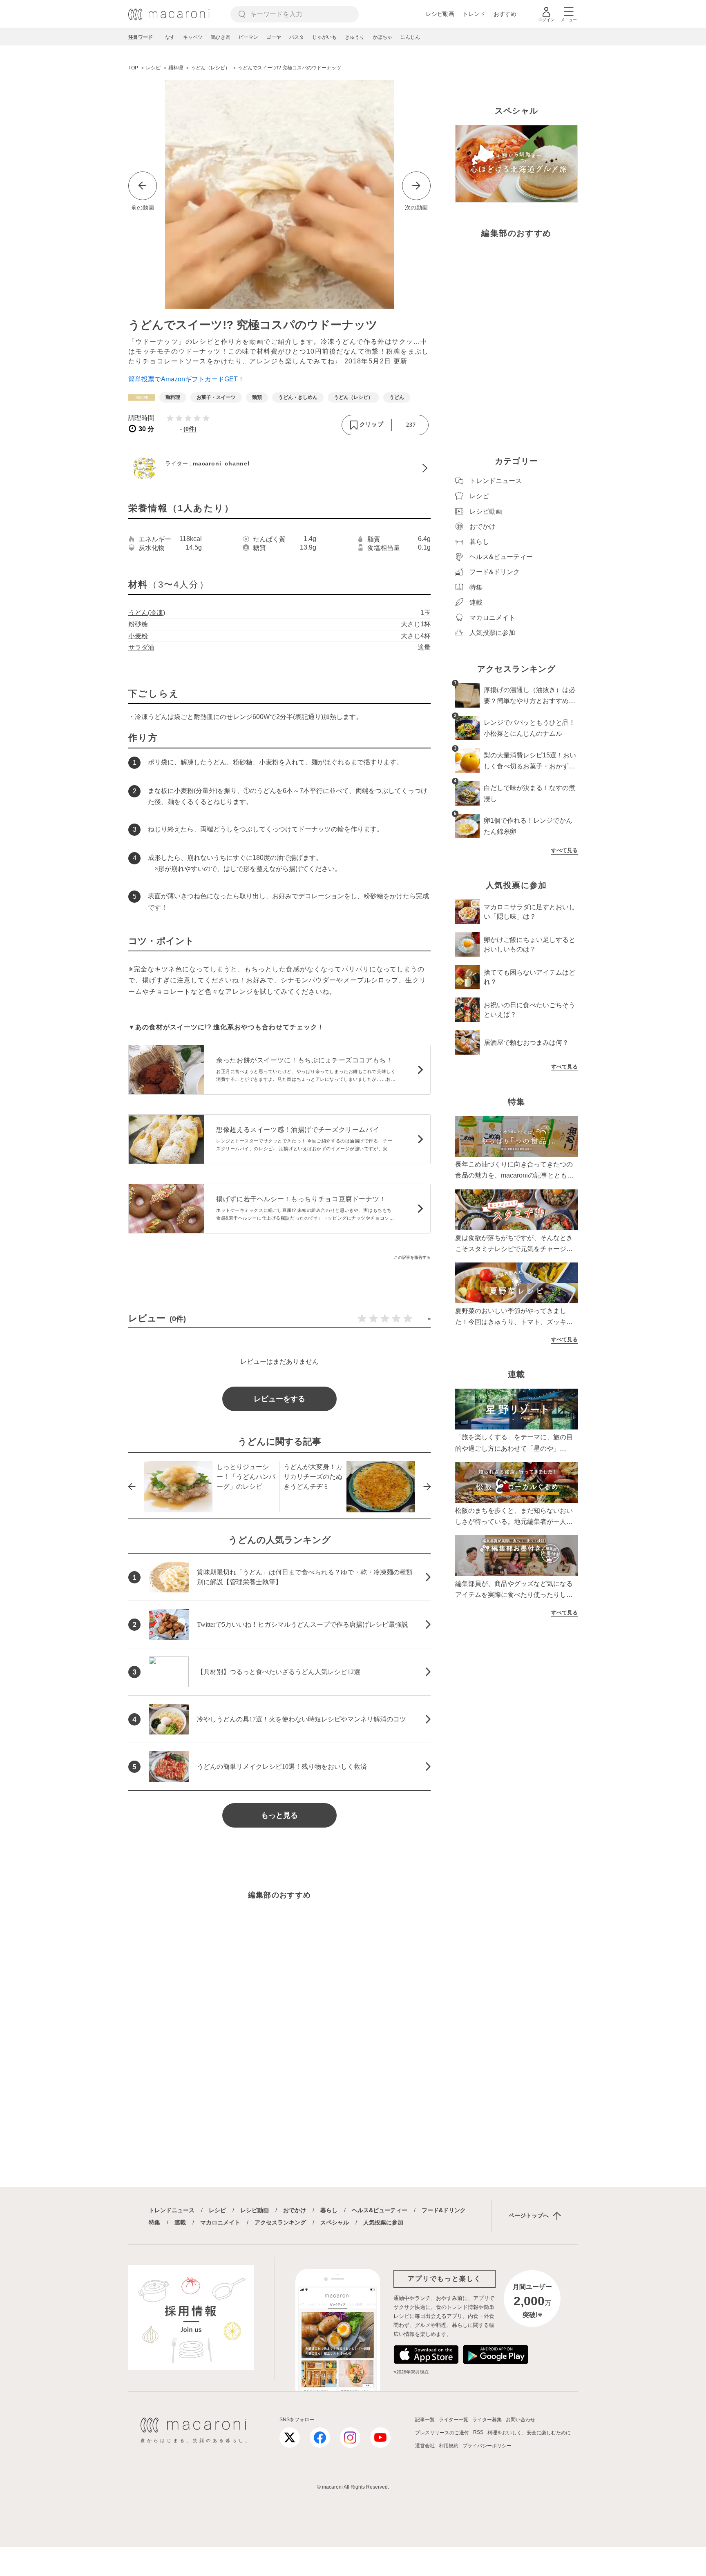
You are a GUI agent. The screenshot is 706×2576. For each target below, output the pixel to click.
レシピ (217, 2210)
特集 (154, 2222)
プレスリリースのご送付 (442, 2433)
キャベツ (193, 37)
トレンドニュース (172, 2210)
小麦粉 (138, 636)
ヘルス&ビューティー (380, 2210)
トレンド (474, 14)
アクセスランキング (280, 2222)
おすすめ (505, 14)
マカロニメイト (220, 2222)
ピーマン (248, 37)
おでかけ (295, 2210)
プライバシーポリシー (487, 2446)
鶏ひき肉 (221, 37)
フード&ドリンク (444, 2210)
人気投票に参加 (383, 2222)
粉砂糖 (138, 624)
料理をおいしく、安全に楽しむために (529, 2433)
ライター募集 (487, 2420)
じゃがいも (324, 37)
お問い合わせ (521, 2420)
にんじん (410, 37)
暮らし (329, 2210)
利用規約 (449, 2446)
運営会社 (425, 2446)
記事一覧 (425, 2420)
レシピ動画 (440, 14)
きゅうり (355, 37)
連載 (180, 2222)
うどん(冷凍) (147, 613)
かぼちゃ (382, 37)
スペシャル (335, 2222)
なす (170, 37)
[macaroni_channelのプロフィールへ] (279, 468)
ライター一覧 (454, 2420)
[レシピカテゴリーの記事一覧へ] (142, 397)
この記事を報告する (412, 1257)
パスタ (297, 37)
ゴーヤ (274, 37)
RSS (478, 2432)
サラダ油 (141, 647)
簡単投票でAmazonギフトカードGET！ (186, 379)
